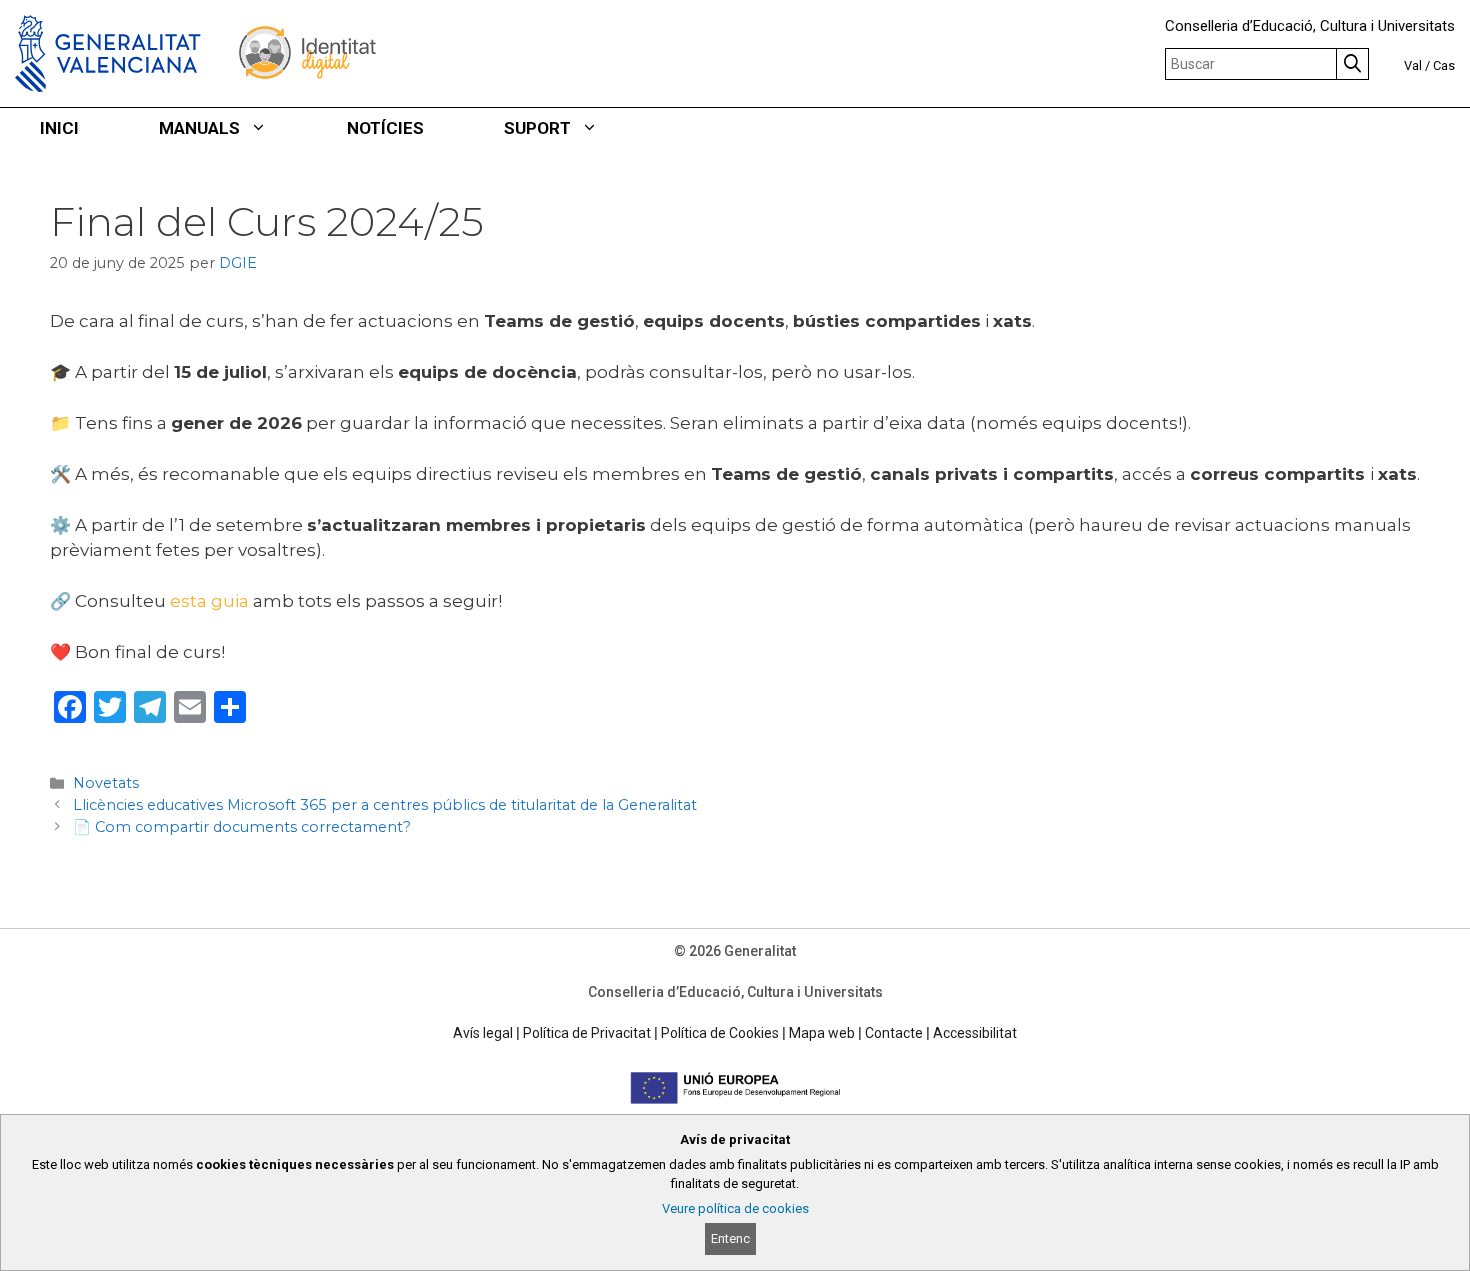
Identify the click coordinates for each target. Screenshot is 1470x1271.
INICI (59, 128)
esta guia (209, 601)
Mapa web (822, 1033)
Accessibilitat (975, 1033)
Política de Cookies (720, 1033)
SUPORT (537, 128)
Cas (1444, 65)
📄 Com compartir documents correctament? (242, 827)
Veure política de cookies (735, 1208)
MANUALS (199, 128)
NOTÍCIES (385, 128)
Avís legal (483, 1033)
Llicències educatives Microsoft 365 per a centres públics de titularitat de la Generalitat (385, 805)
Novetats (106, 783)
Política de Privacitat (587, 1033)
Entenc (730, 1238)
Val (1413, 65)
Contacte (894, 1033)
